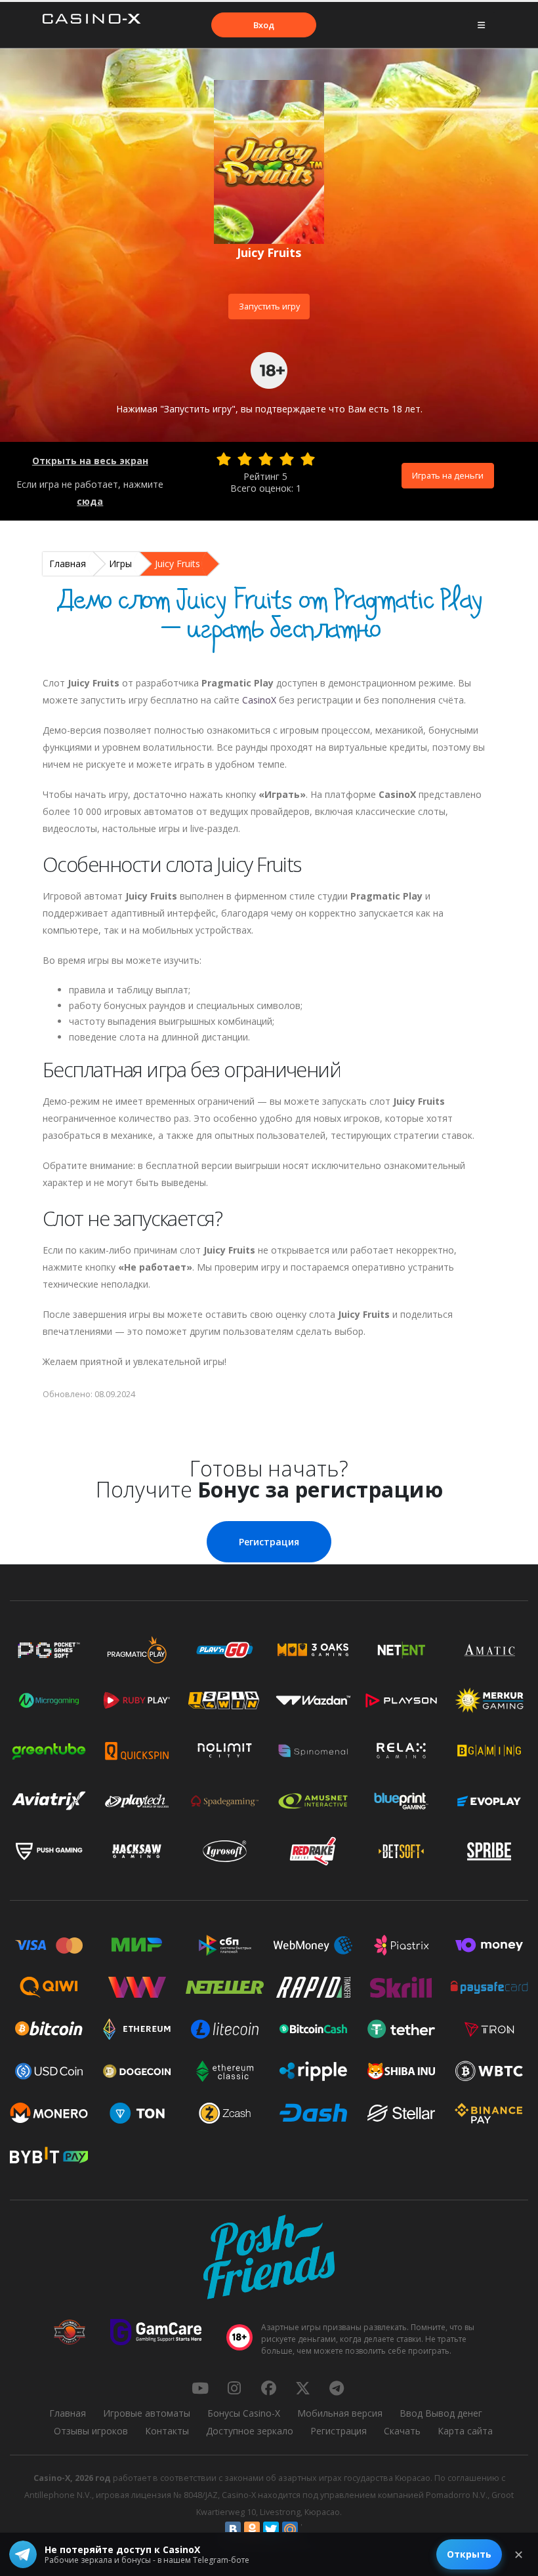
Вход (264, 25)
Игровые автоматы (147, 2413)
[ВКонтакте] (233, 2529)
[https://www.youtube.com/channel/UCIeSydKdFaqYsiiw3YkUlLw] (200, 2388)
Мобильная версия (340, 2413)
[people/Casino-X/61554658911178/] (268, 2388)
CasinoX (259, 700)
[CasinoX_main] (302, 2388)
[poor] (245, 459)
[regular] (266, 459)
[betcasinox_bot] (337, 2388)
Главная (68, 564)
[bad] (224, 459)
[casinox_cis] (234, 2388)
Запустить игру (269, 306)
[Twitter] (271, 2529)
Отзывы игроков (91, 2431)
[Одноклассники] (252, 2529)
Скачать (402, 2431)
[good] (287, 459)
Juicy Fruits (177, 564)
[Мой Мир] (290, 2529)
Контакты (167, 2431)
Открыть (469, 2554)
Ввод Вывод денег (441, 2413)
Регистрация (269, 1542)
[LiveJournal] (309, 2529)
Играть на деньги (448, 475)
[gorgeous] (308, 459)
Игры (120, 564)
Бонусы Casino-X (244, 2413)
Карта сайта (465, 2431)
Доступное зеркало (250, 2431)
